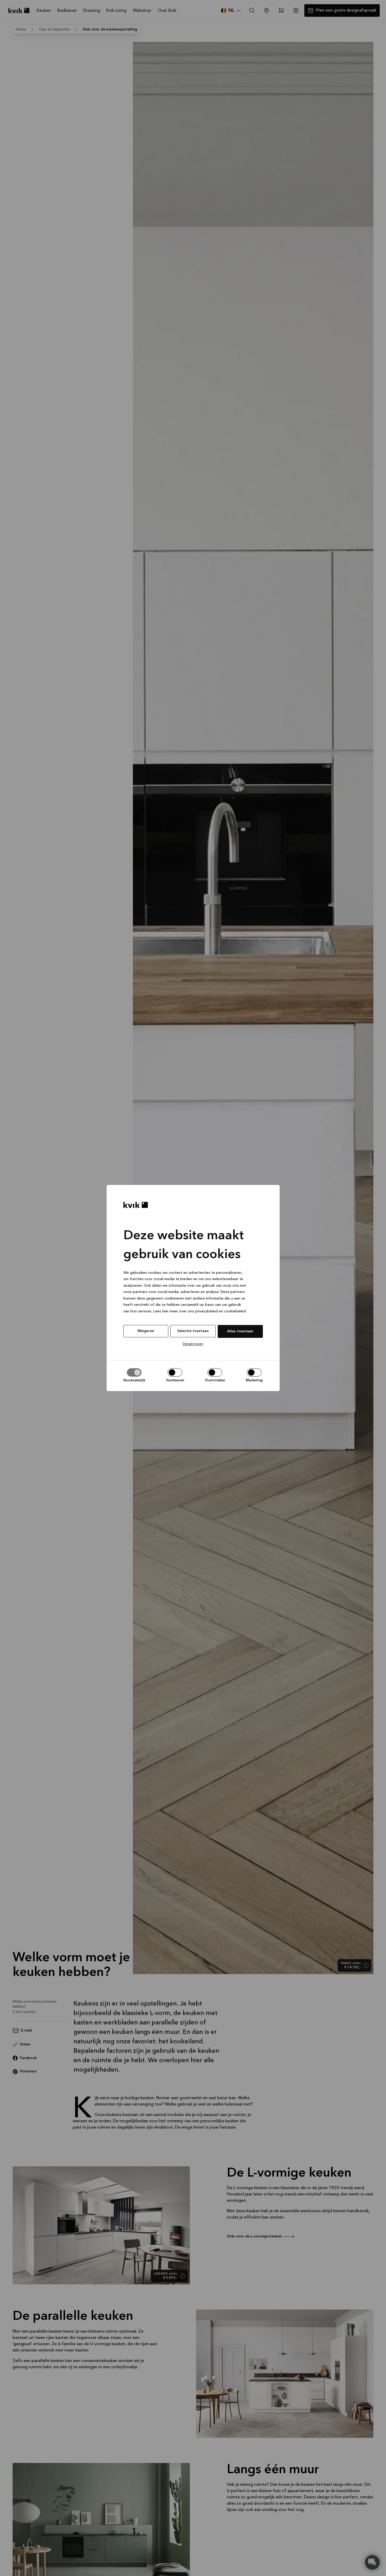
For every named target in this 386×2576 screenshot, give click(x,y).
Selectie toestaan (193, 1331)
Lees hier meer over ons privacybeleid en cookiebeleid (200, 1311)
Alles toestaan (240, 1331)
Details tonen (193, 1344)
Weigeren (146, 1331)
